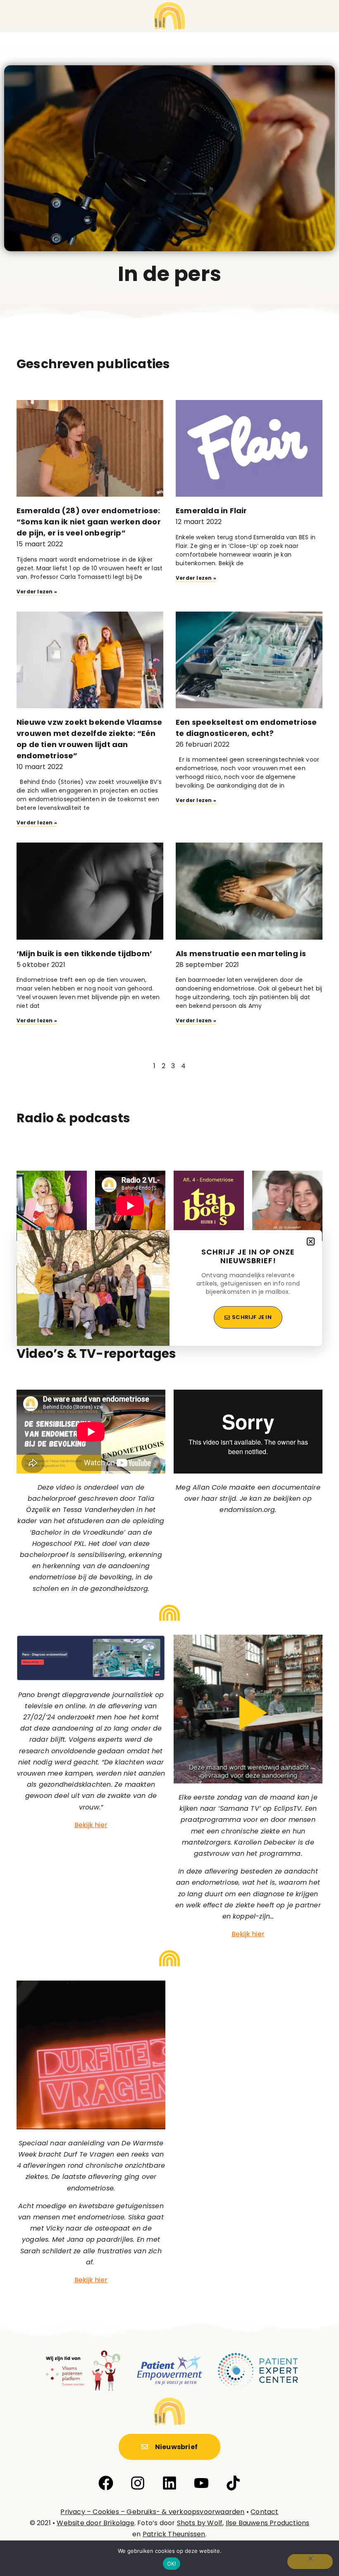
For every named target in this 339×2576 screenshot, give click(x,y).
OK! (172, 2564)
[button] (311, 1242)
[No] (310, 2562)
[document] (169, 1288)
